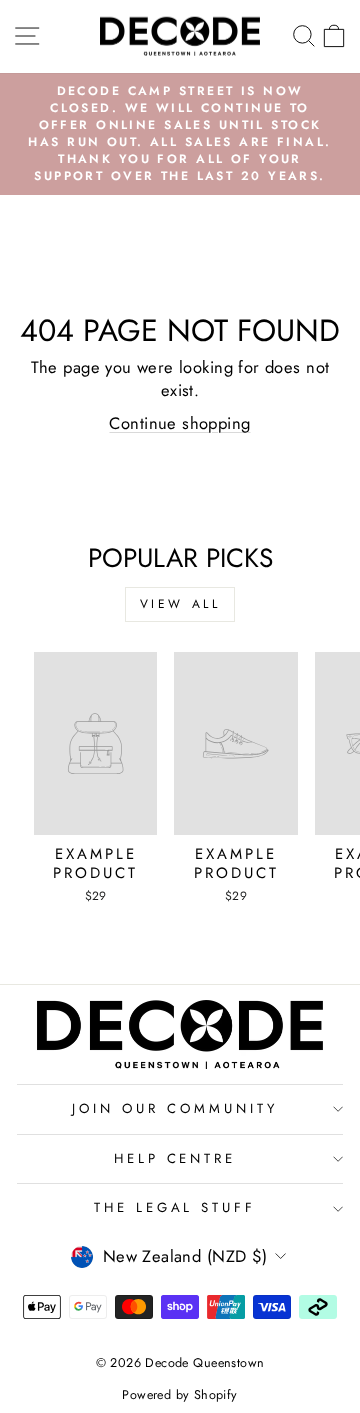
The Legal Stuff (175, 1207)
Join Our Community (175, 1108)
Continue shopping (179, 423)
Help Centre (175, 1158)
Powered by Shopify (179, 1395)
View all (180, 604)
